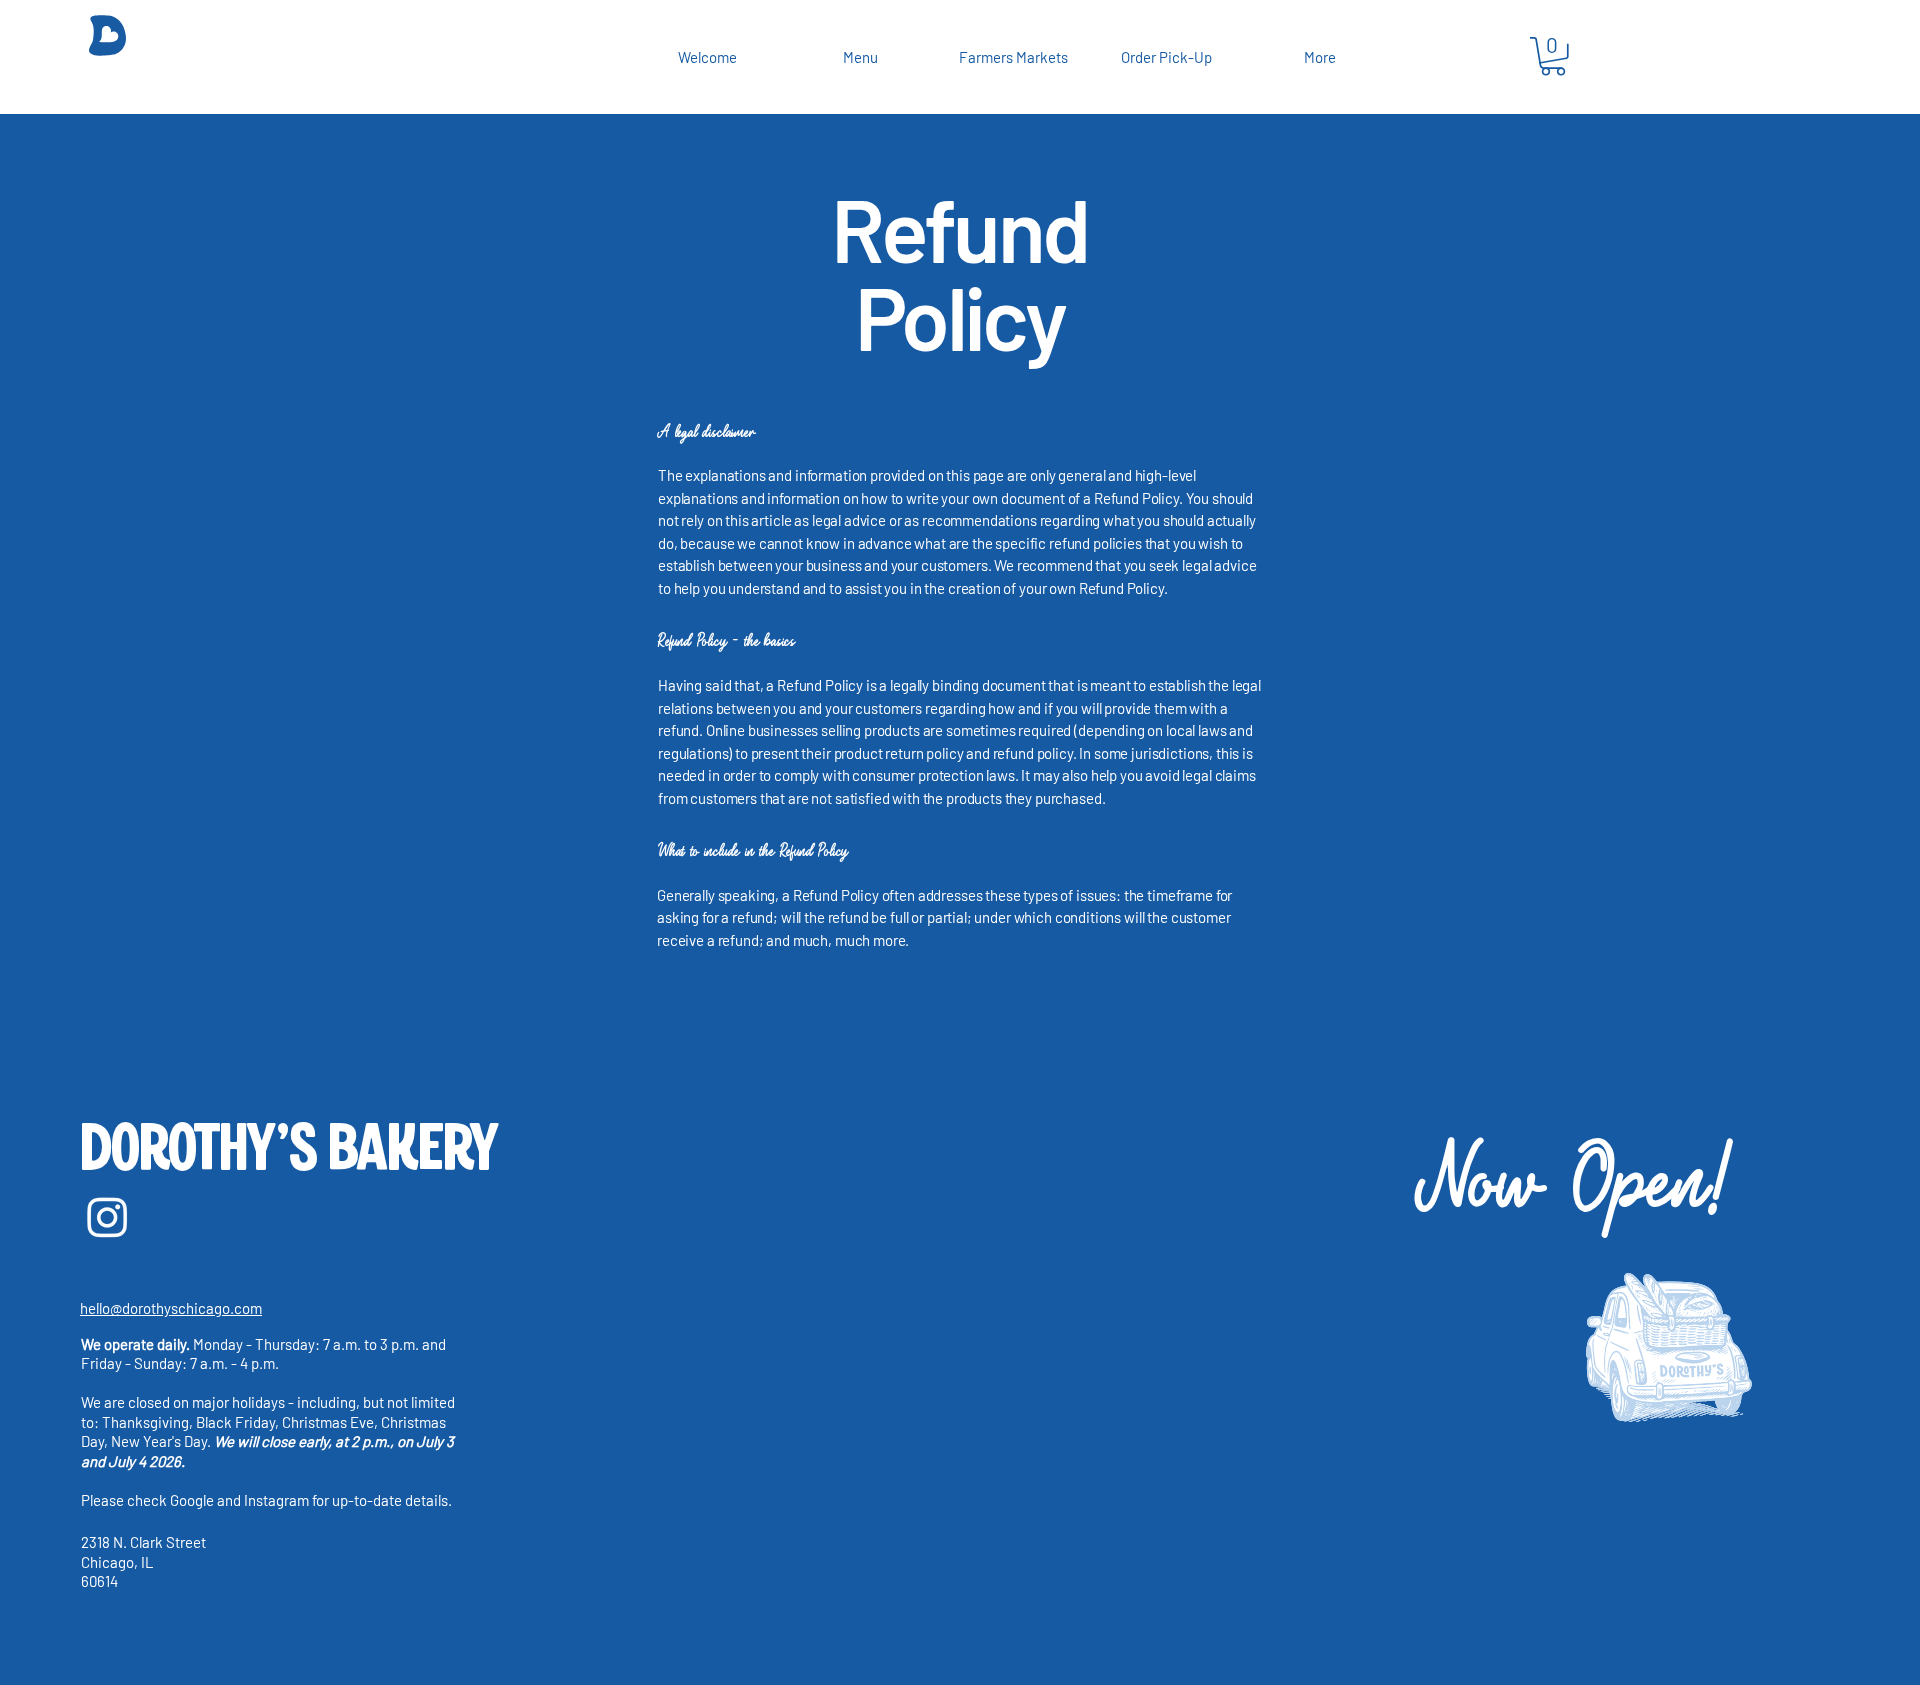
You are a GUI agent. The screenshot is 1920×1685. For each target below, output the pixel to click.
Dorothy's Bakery (288, 1150)
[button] (1553, 56)
